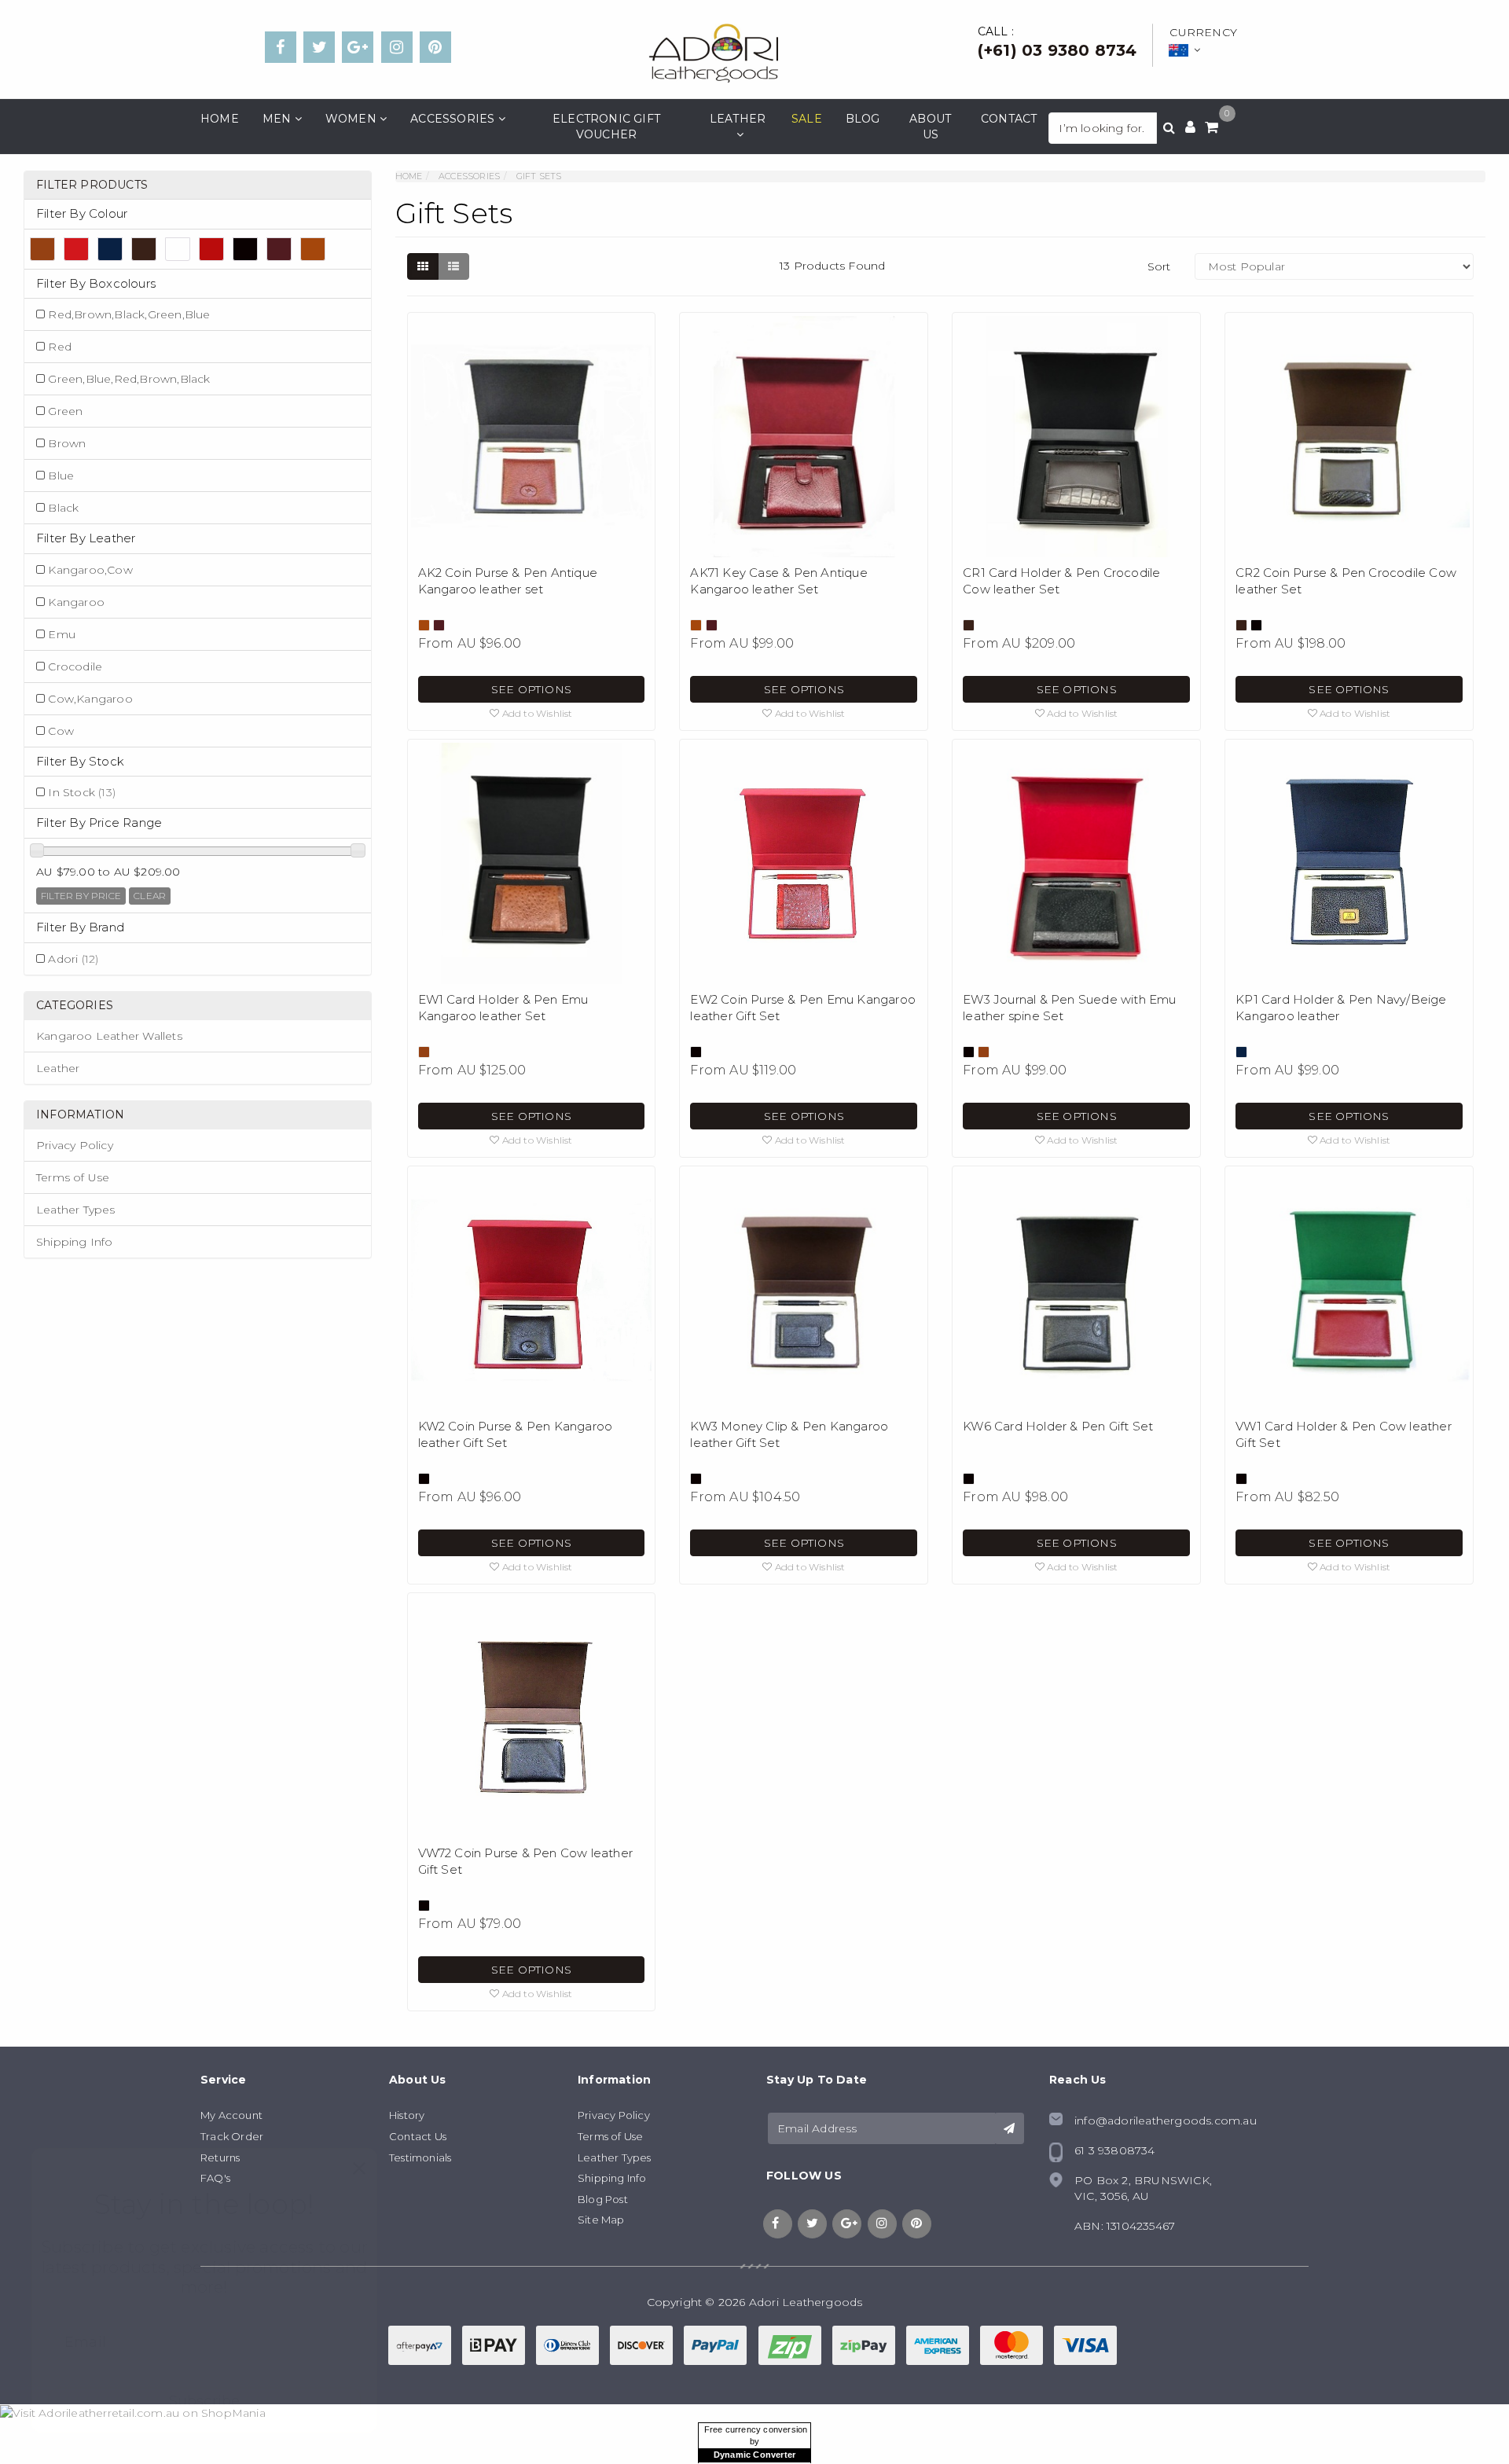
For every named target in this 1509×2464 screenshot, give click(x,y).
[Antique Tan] (313, 249)
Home (220, 119)
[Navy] (110, 249)
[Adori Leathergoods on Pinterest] (435, 47)
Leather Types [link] (615, 2157)
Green (65, 411)
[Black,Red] (211, 249)
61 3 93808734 (1115, 2150)
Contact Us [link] (418, 2136)
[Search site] (1169, 128)
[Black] (245, 249)
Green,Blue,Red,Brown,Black (129, 379)
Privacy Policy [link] (614, 2115)
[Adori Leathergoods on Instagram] (397, 47)
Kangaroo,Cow (90, 570)
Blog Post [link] (603, 2199)
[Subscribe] (1009, 2128)
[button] (531, 713)
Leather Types (76, 1210)
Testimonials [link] (420, 2157)
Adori (73, 959)
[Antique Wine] (279, 249)
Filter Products (92, 185)
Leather (58, 1068)
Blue (61, 476)
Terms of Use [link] (610, 2136)
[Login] (1190, 128)
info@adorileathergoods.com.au (1166, 2121)
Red (60, 347)
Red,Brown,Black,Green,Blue (129, 314)
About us (930, 127)
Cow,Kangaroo (90, 699)
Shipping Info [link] (612, 2178)
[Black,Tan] (178, 249)
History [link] (407, 2115)
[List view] (453, 266)
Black (63, 508)
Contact (1009, 119)
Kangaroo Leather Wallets (109, 1036)
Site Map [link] (601, 2220)
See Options (531, 689)
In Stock (82, 792)
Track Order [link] (232, 2136)
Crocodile (75, 666)
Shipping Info (75, 1242)
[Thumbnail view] (423, 266)
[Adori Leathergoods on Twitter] (319, 47)
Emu (62, 634)
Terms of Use (73, 1177)
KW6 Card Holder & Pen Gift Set (1058, 1426)
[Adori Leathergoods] (713, 52)
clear (150, 896)
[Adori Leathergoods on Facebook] (281, 47)
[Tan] (42, 249)
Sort (1159, 266)
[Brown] (144, 249)
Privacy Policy (75, 1145)
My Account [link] (231, 2115)
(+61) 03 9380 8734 (1057, 50)
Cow (61, 731)
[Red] (76, 249)
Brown (67, 443)
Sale (807, 119)
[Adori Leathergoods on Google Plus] (358, 47)
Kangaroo (76, 602)
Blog (863, 119)
